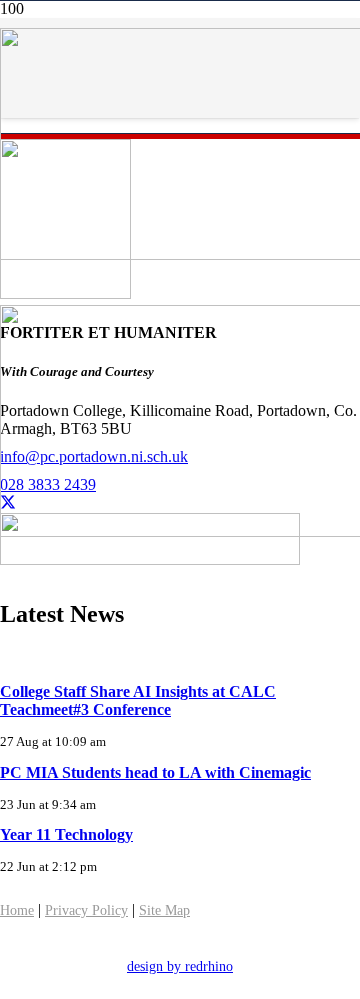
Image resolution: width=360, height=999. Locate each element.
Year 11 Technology (66, 834)
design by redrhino (180, 966)
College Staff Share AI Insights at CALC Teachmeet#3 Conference (138, 700)
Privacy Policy (86, 910)
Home (17, 910)
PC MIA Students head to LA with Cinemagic (155, 772)
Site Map (164, 910)
